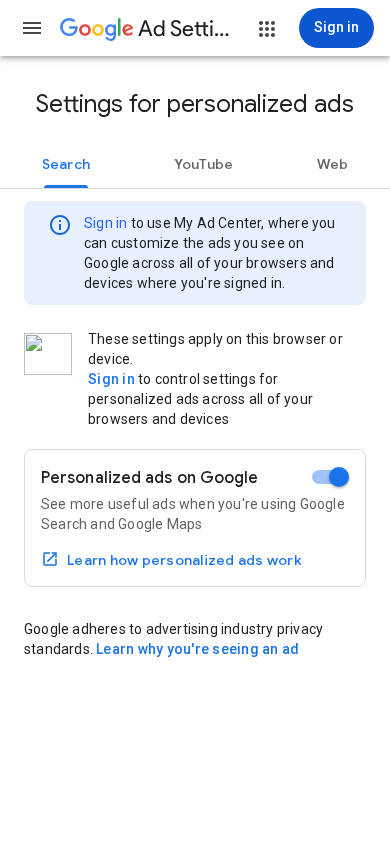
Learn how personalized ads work (184, 560)
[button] (32, 28)
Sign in (105, 223)
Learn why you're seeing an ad (197, 649)
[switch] (330, 477)
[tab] (66, 164)
